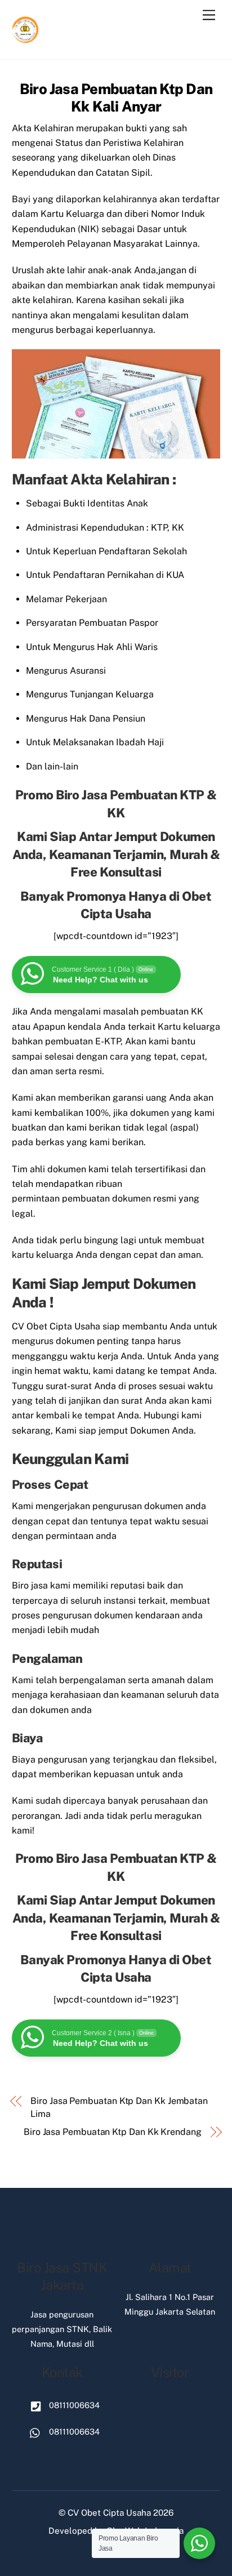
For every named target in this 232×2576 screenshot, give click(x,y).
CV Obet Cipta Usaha (109, 2513)
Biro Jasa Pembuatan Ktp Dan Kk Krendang (113, 2132)
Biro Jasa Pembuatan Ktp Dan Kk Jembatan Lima (119, 2107)
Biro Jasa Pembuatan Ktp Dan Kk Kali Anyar (116, 98)
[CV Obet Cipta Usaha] (26, 39)
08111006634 (73, 2405)
